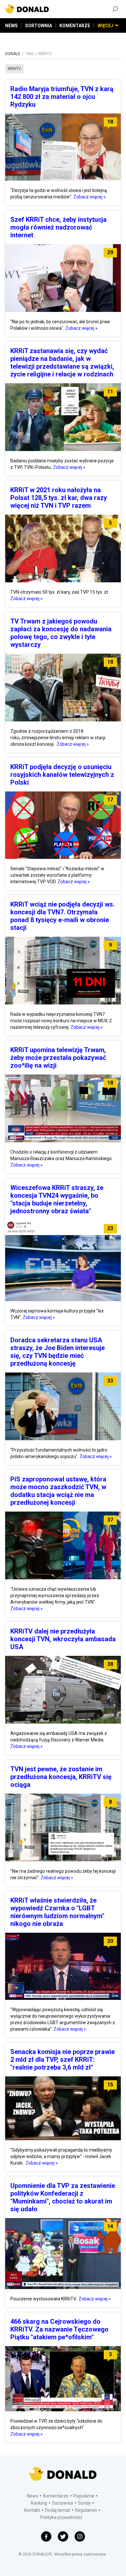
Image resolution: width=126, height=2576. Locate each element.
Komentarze (56, 2496)
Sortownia (63, 2503)
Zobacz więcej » (89, 197)
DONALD (13, 54)
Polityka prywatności (61, 2517)
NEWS (11, 26)
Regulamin (86, 2510)
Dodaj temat (58, 2510)
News (32, 2496)
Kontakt (32, 2510)
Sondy (84, 2503)
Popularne (84, 2496)
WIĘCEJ (105, 26)
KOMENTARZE (75, 26)
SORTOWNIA (39, 26)
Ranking (39, 2503)
